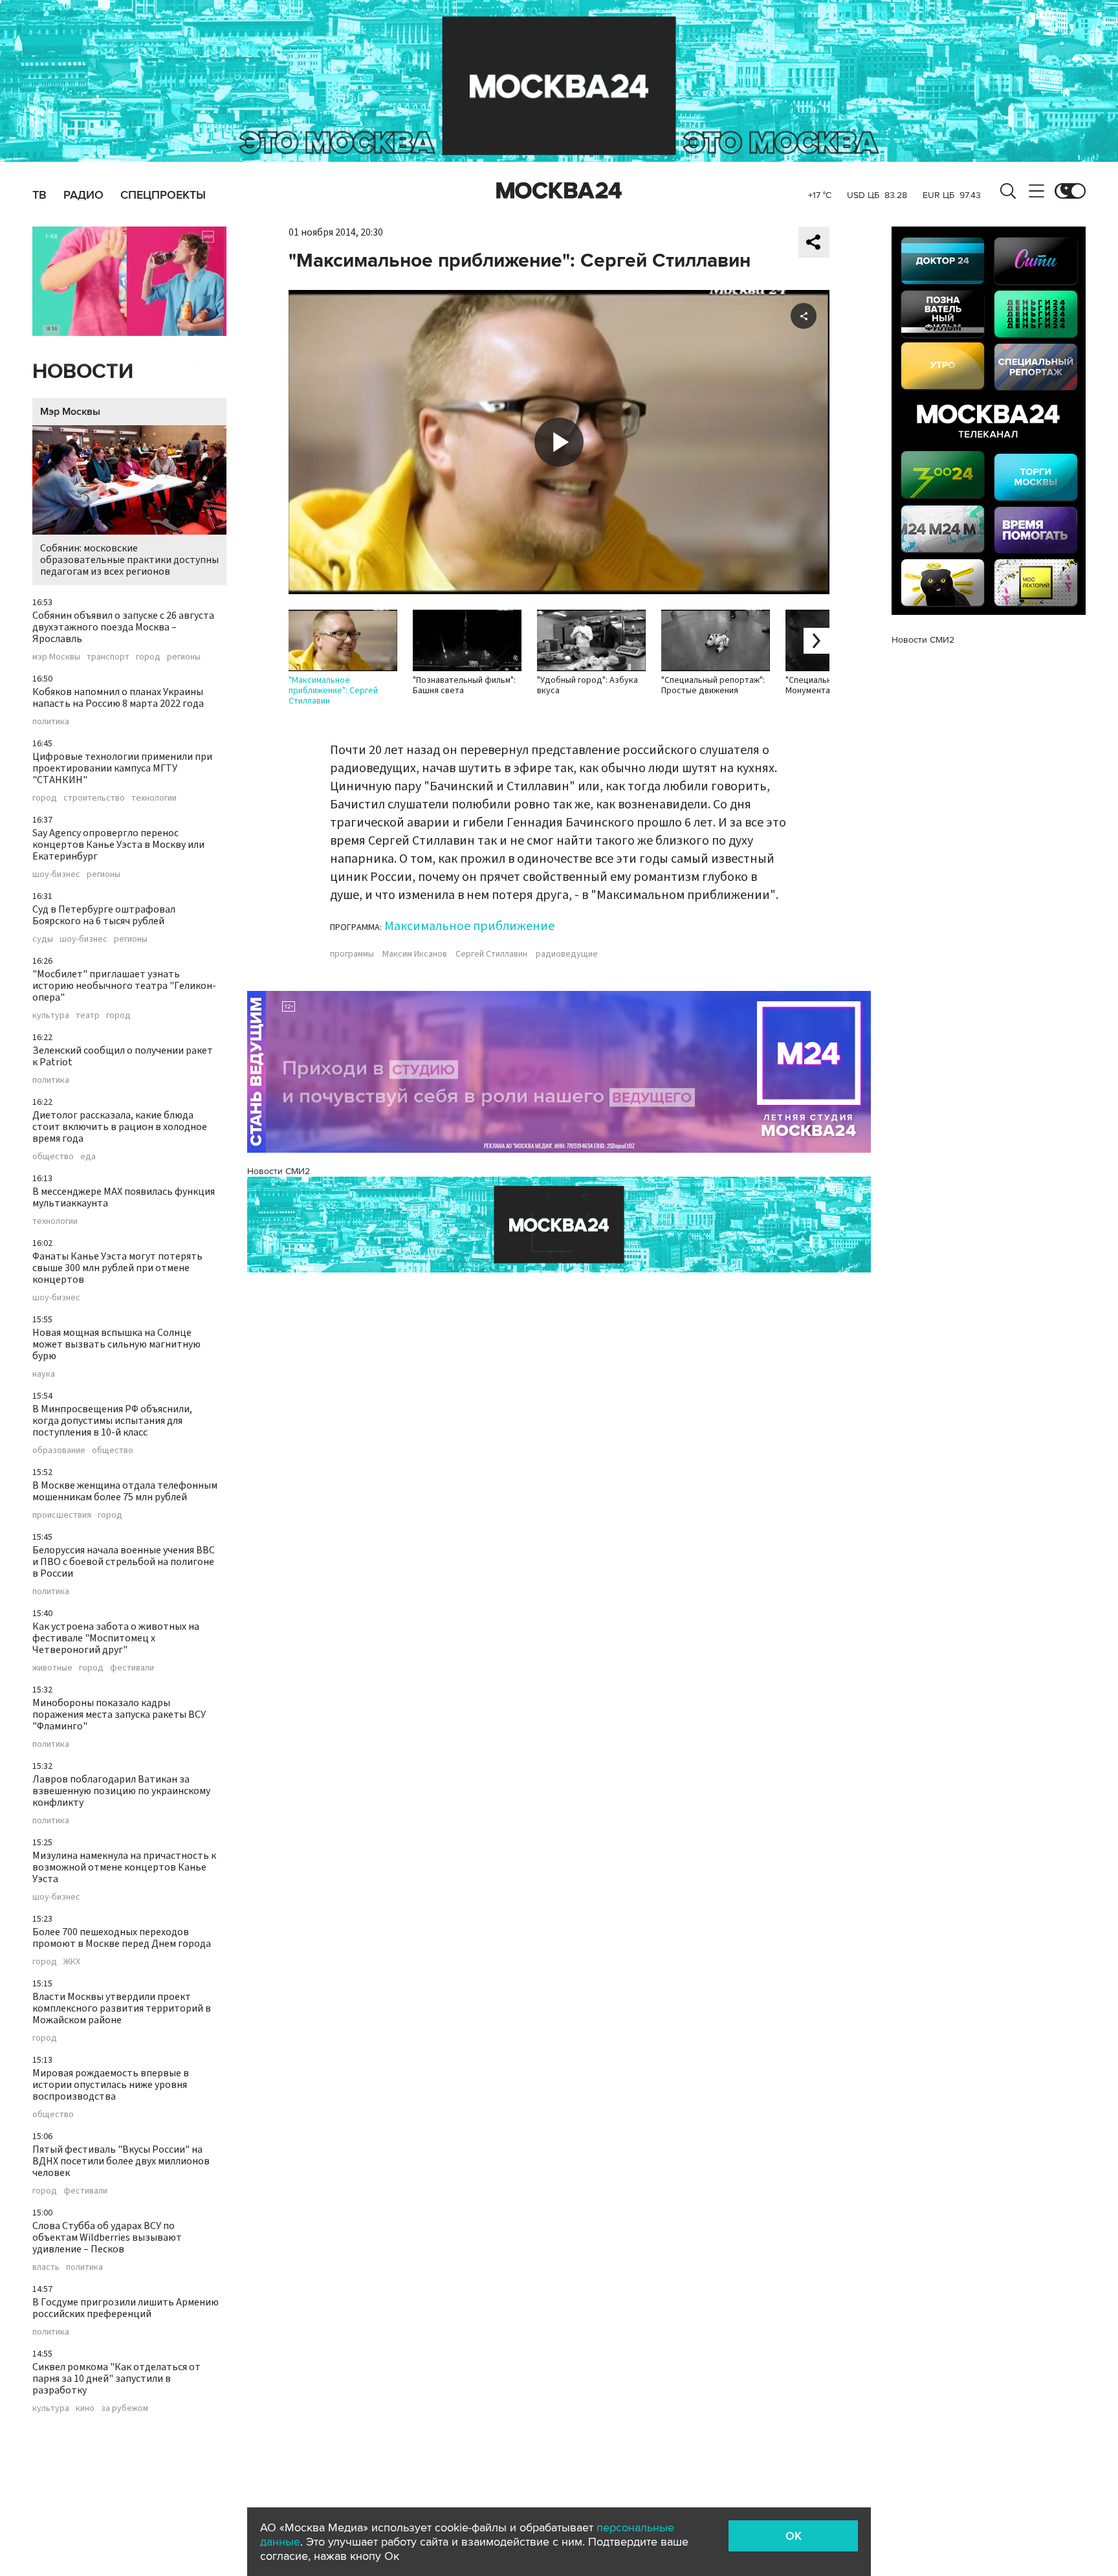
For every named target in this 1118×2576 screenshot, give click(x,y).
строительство (94, 798)
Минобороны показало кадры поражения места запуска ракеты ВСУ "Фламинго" (119, 1715)
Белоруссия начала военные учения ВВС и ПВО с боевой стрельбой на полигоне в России (124, 1562)
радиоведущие (567, 954)
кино (85, 2408)
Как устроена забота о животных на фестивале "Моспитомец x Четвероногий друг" (116, 1638)
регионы (184, 657)
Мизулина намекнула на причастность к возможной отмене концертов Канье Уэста (124, 1867)
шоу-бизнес (56, 874)
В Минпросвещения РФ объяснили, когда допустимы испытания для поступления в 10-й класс (112, 1421)
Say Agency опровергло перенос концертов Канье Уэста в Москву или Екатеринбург (118, 845)
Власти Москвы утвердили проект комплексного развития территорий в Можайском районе (122, 2008)
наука (44, 1374)
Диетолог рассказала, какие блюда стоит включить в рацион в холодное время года (120, 1127)
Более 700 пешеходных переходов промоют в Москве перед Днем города (122, 1938)
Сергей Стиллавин (491, 954)
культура (51, 1016)
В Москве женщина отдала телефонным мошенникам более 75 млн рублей (125, 1491)
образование (59, 1450)
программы (352, 954)
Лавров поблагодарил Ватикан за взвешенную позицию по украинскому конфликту (121, 1791)
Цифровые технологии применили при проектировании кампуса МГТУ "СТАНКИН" (122, 768)
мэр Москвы (56, 657)
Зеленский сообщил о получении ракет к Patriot (123, 1056)
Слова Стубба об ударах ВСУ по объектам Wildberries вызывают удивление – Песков (107, 2237)
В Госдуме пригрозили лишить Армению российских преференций (126, 2308)
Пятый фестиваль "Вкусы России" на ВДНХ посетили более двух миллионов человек (121, 2161)
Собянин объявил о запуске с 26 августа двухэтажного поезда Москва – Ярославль (123, 627)
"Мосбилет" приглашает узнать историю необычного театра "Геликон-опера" (124, 986)
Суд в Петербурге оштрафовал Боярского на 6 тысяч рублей (104, 915)
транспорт (108, 657)
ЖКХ (72, 1962)
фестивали (132, 1668)
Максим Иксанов (415, 954)
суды (43, 939)
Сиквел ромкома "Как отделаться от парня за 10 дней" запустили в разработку (116, 2379)
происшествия (62, 1515)
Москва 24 (559, 191)
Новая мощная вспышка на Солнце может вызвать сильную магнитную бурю (116, 1344)
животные (52, 1668)
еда (88, 1157)
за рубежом (125, 2408)
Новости (83, 372)
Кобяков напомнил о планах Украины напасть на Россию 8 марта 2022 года (118, 698)
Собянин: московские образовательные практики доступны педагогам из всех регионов (129, 560)
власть (46, 2267)
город (148, 657)
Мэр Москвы (70, 412)
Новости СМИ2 (279, 1171)
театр (88, 1016)
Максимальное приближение (469, 926)
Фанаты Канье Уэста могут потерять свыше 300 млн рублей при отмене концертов (117, 1268)
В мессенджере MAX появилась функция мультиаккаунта (124, 1197)
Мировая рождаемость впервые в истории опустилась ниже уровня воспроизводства (111, 2085)
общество (53, 1157)
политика (51, 722)
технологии (154, 798)
